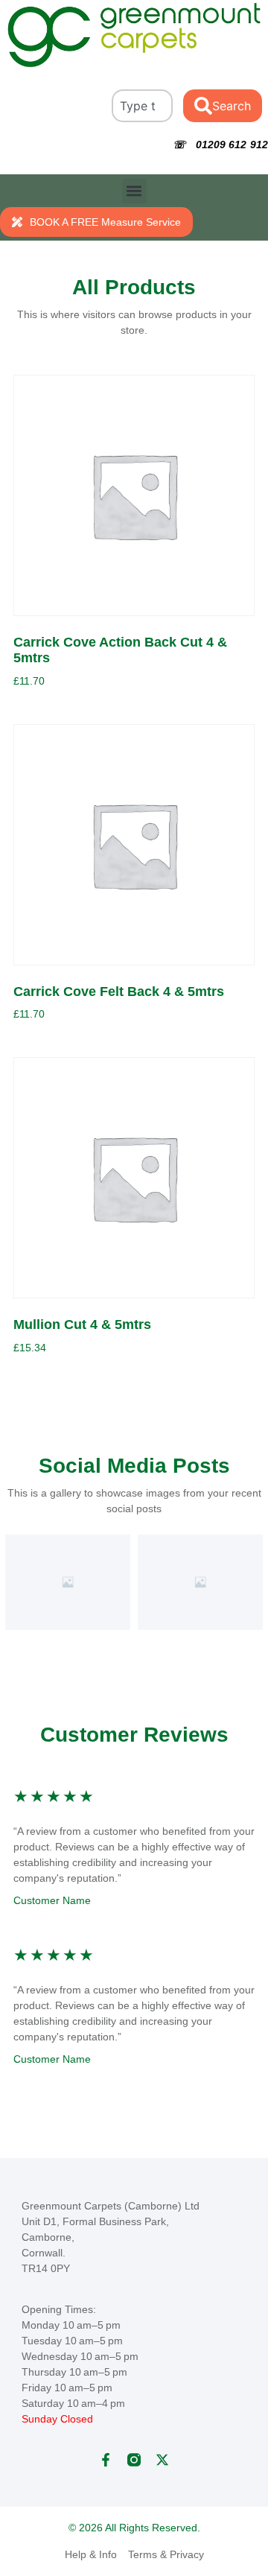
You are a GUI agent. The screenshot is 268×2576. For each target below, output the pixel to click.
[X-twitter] (162, 2460)
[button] (134, 191)
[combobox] (142, 106)
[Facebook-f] (106, 2460)
